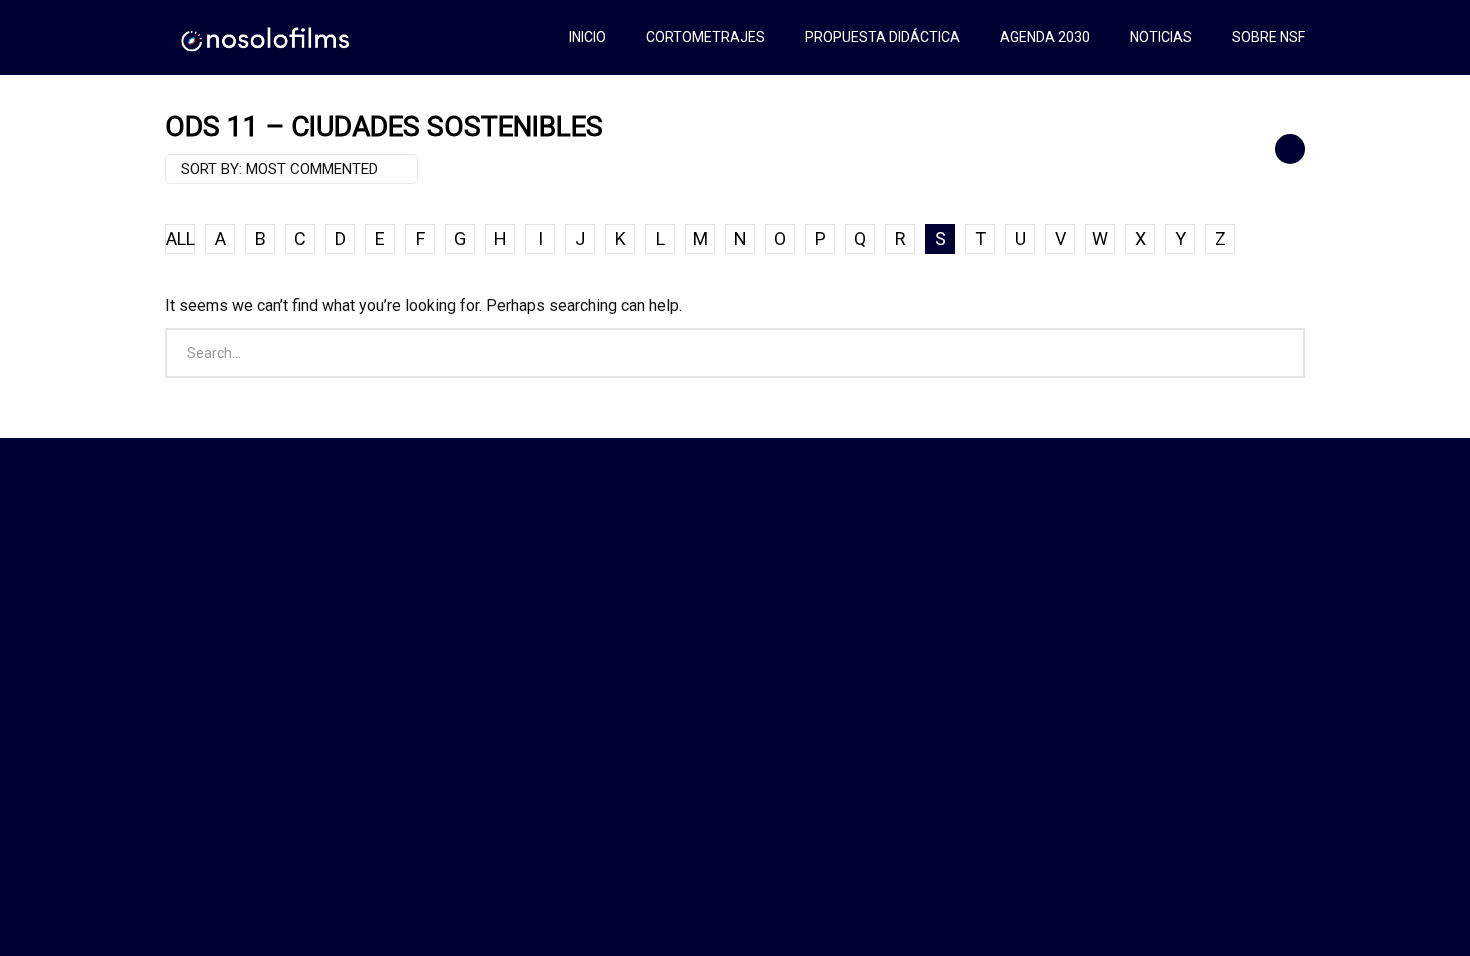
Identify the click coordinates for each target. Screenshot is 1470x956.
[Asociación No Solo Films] (266, 37)
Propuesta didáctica (882, 37)
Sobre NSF (1268, 37)
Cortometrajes (705, 37)
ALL (180, 238)
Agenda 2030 (1045, 37)
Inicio (587, 37)
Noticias (1161, 37)
